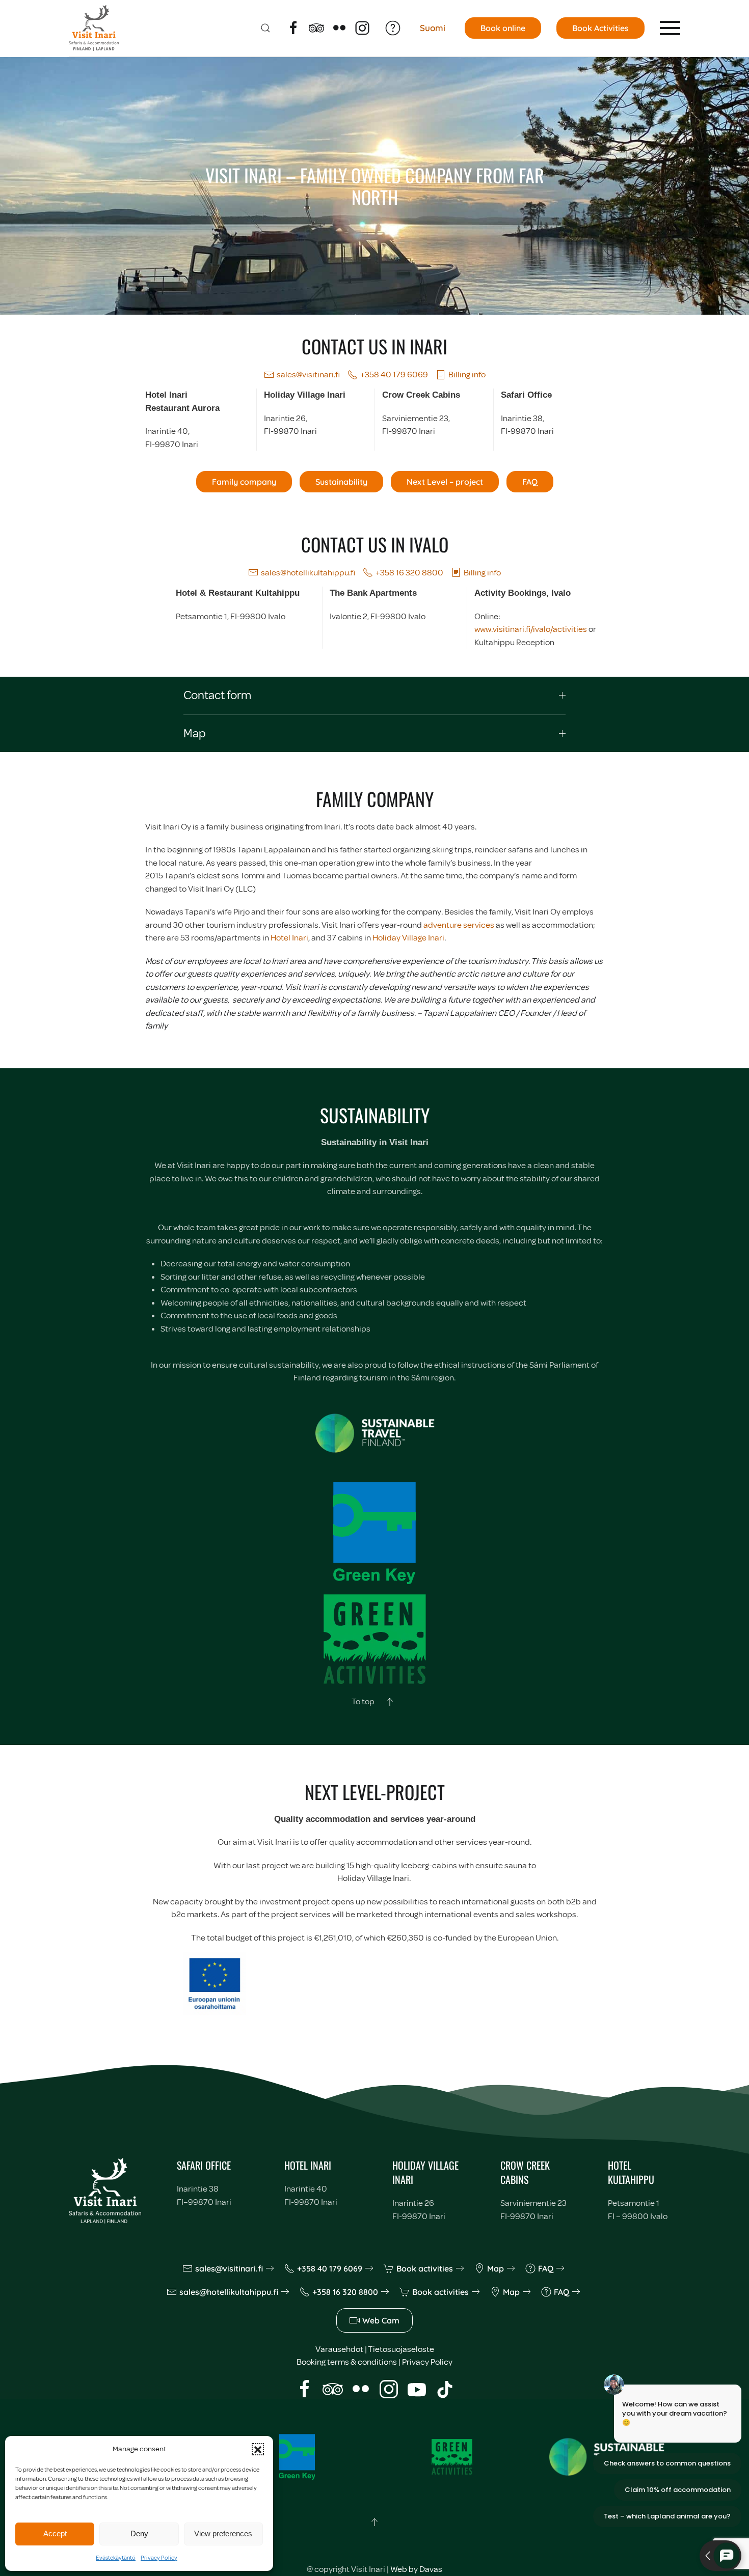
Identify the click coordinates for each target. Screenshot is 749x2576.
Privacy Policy (159, 2558)
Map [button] (195, 733)
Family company (244, 482)
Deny (139, 2533)
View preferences (223, 2533)
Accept (55, 2533)
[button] (258, 2449)
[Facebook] (293, 27)
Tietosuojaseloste (401, 2349)
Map (496, 2268)
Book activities (425, 2268)
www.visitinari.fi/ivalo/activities (531, 629)
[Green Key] (297, 2456)
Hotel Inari (289, 938)
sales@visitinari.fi (308, 375)
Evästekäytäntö (116, 2558)
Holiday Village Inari (408, 938)
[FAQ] (393, 27)
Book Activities (600, 28)
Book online (503, 28)
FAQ (530, 482)
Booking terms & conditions (347, 2362)
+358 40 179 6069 (394, 375)
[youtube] (417, 2388)
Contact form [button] (217, 695)
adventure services (459, 925)
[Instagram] (362, 27)
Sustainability (341, 482)
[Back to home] (94, 28)
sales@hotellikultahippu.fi (308, 573)
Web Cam (381, 2320)
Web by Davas (416, 2569)
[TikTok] (445, 2388)
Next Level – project (445, 482)
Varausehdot (339, 2349)
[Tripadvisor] (316, 27)
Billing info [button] (467, 375)
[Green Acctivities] (452, 2456)
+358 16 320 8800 (409, 573)
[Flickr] (339, 27)
